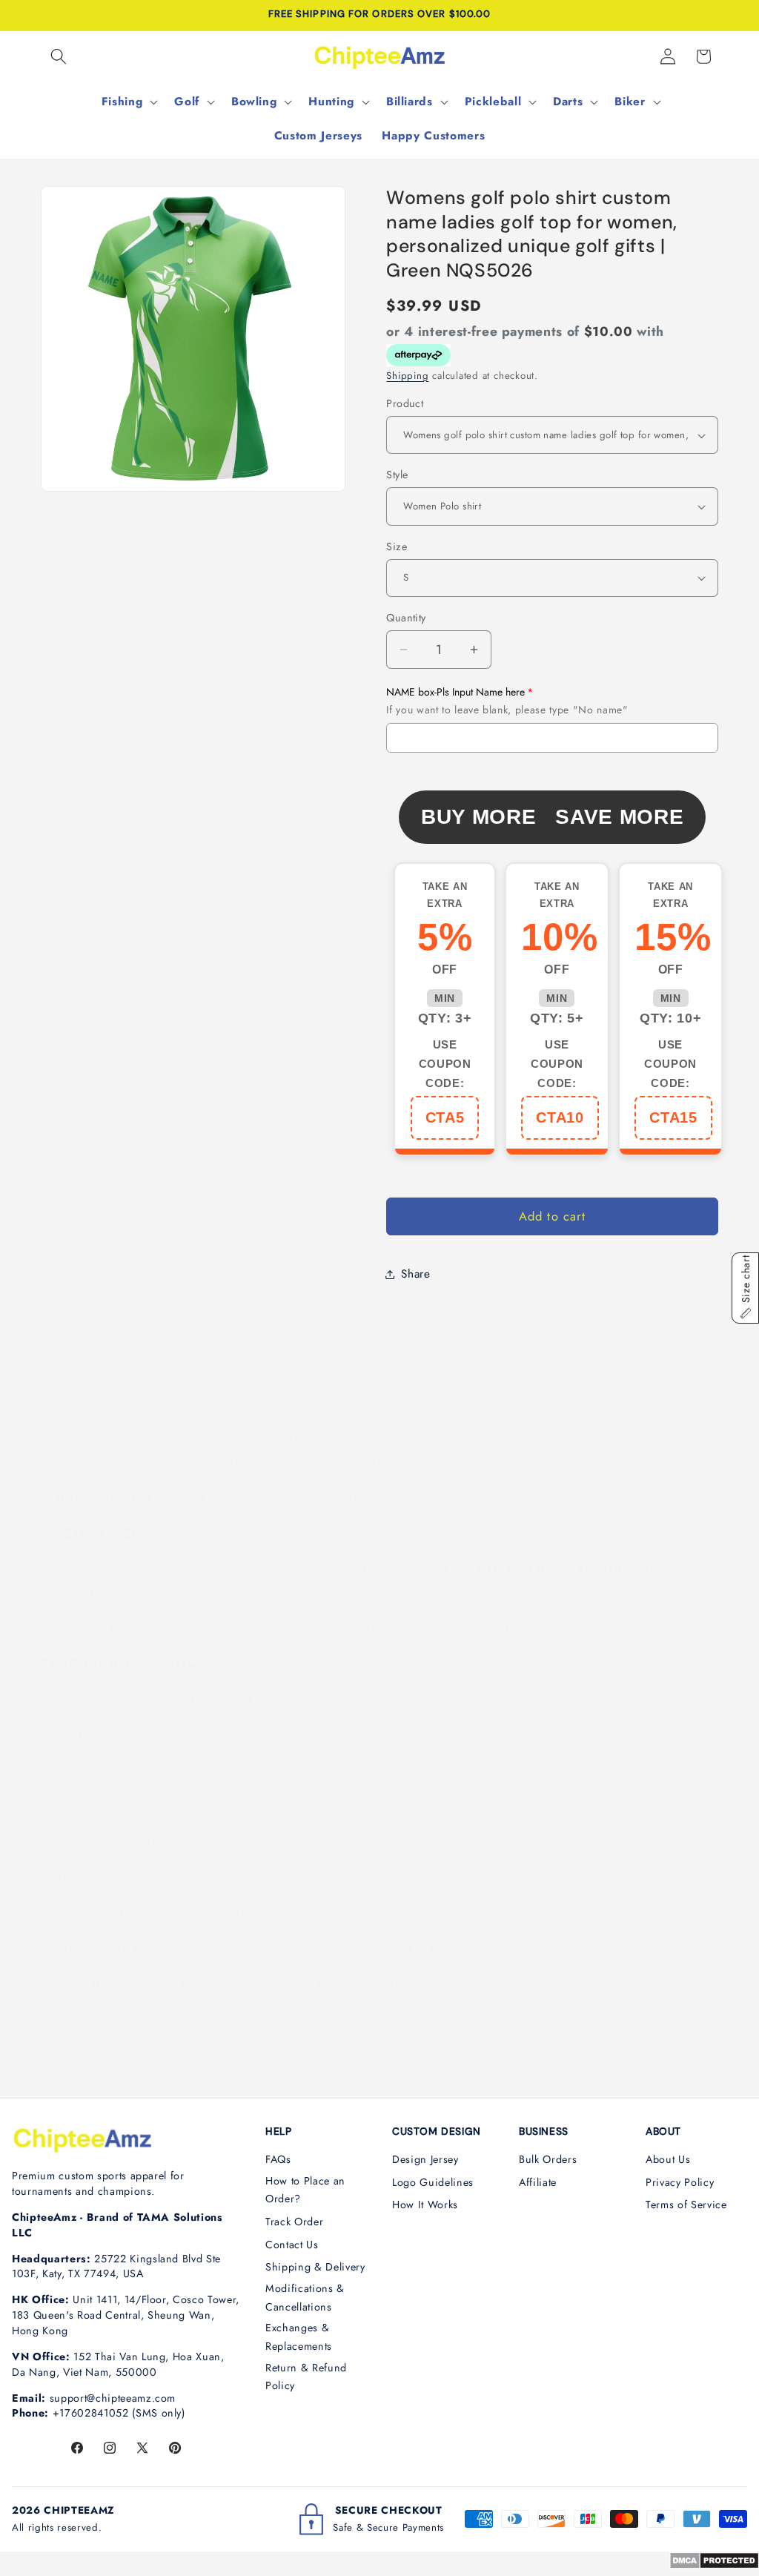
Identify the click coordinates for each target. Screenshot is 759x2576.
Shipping (407, 376)
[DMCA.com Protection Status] (714, 2565)
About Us (668, 2159)
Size (397, 546)
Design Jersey (425, 2159)
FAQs (278, 2159)
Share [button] (415, 1274)
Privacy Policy (680, 2182)
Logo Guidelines (433, 2182)
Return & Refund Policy (306, 2377)
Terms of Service (686, 2205)
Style (397, 475)
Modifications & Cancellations (305, 2298)
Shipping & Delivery (315, 2267)
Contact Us (292, 2245)
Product (405, 403)
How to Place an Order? (305, 2190)
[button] (59, 56)
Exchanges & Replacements (299, 2337)
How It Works (425, 2205)
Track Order (294, 2222)
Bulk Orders (548, 2159)
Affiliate (538, 2182)
